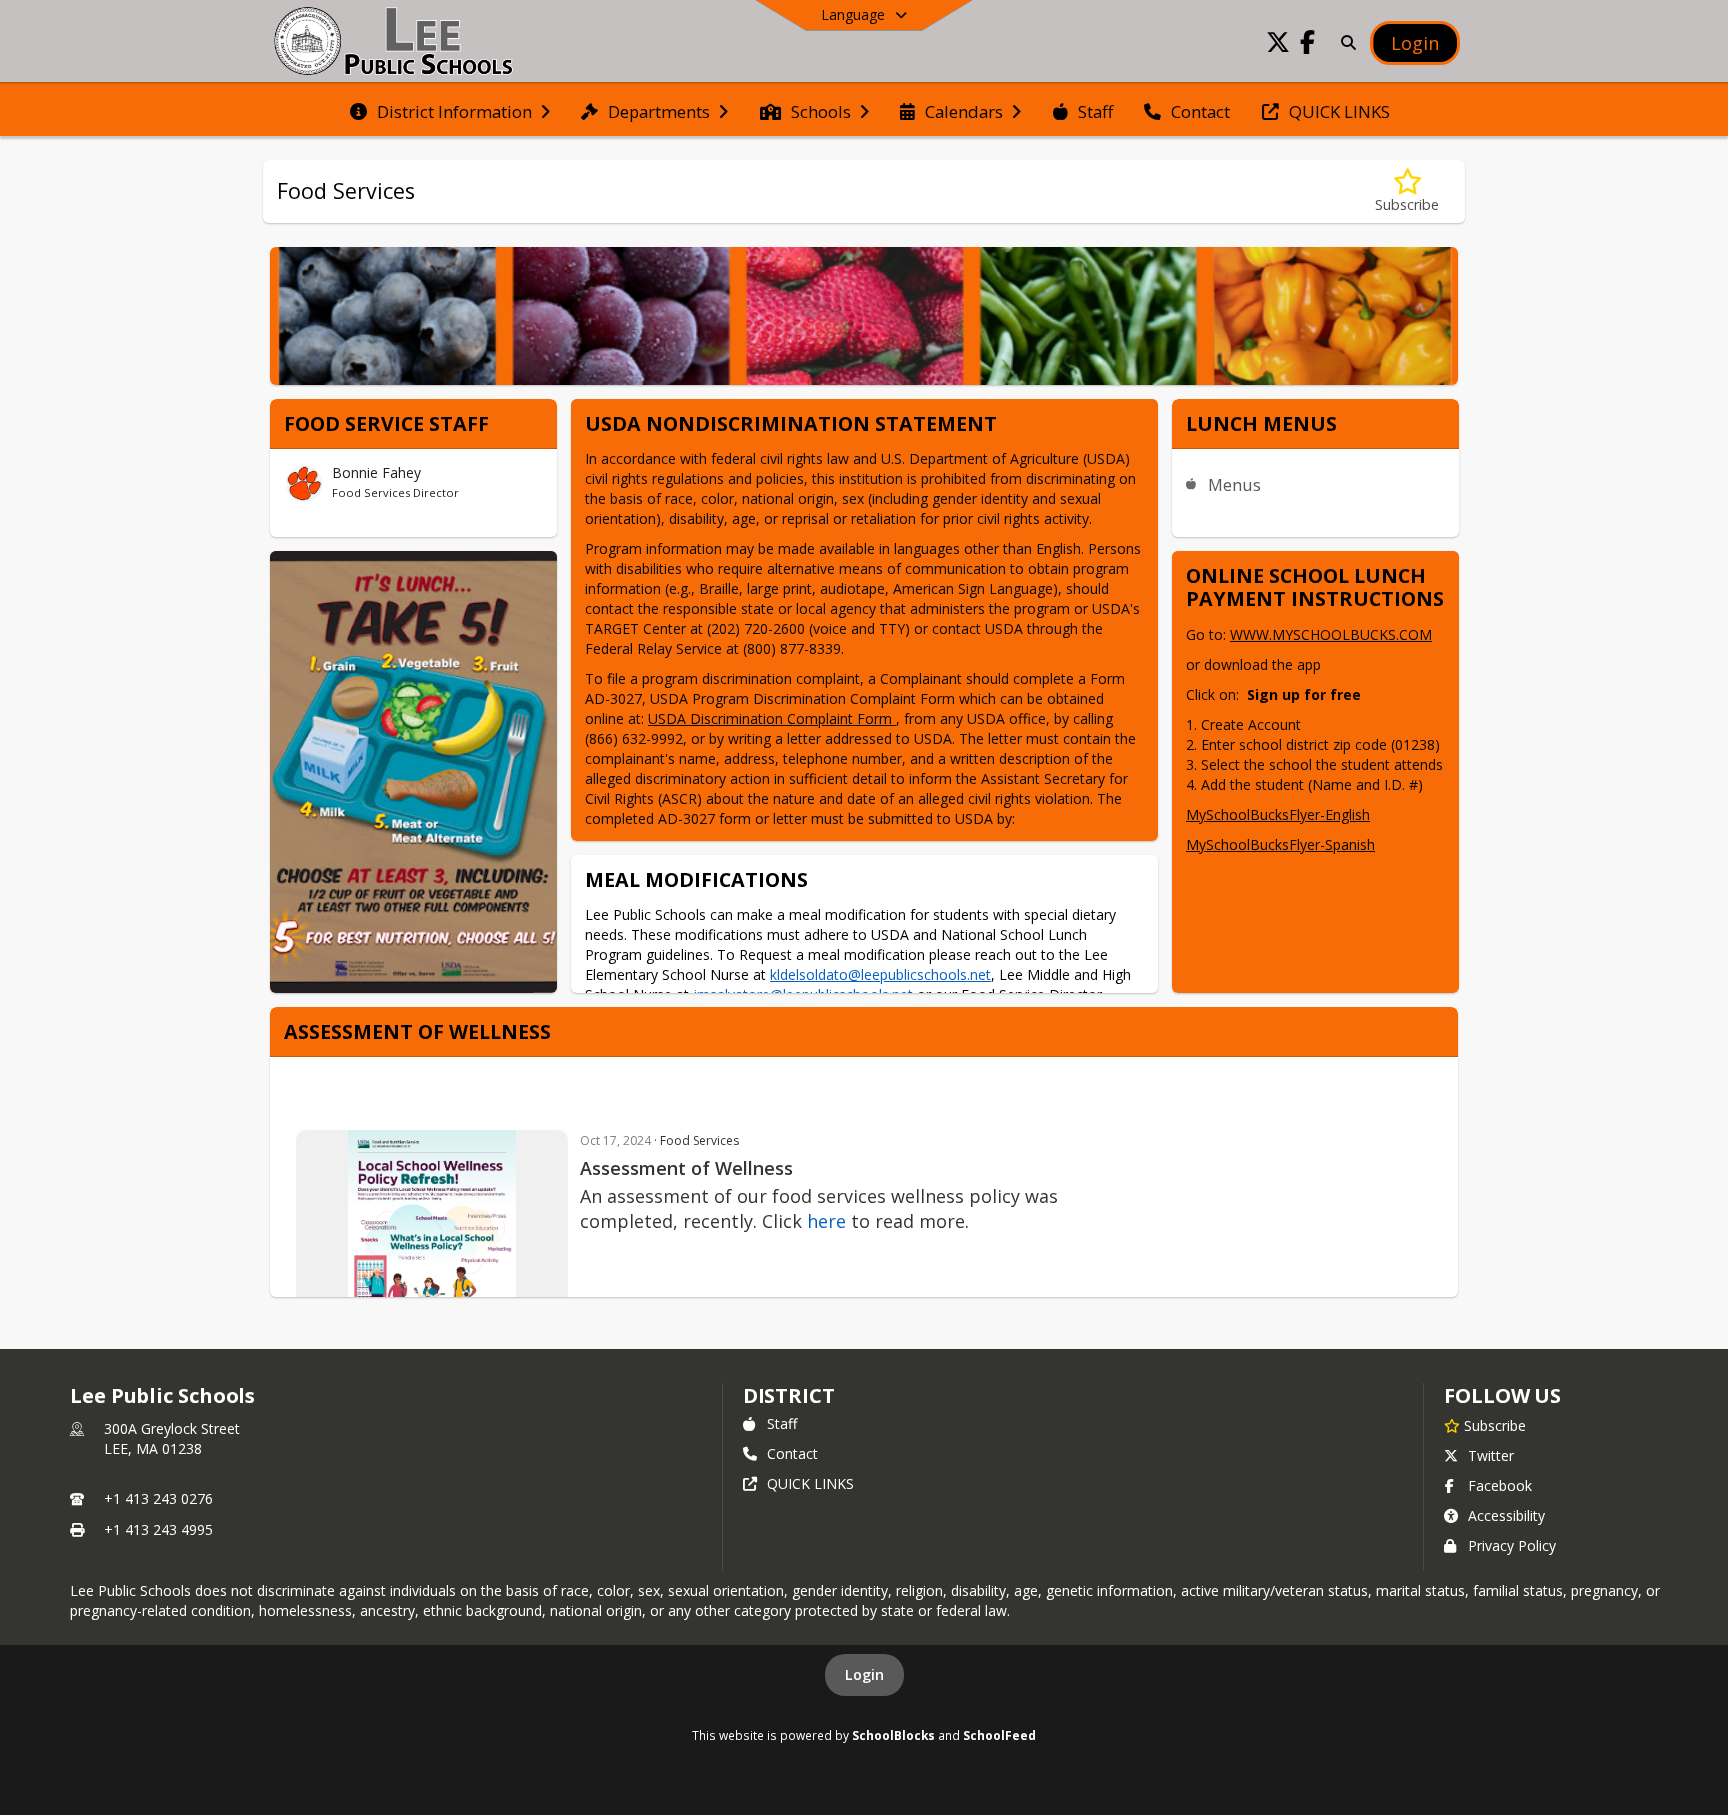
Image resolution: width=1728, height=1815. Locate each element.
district (789, 1395)
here (826, 1221)
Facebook (1500, 1485)
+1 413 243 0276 (158, 1498)
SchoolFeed (999, 1735)
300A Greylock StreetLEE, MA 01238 (172, 1438)
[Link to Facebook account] (1308, 45)
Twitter (1491, 1455)
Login (864, 1674)
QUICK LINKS (810, 1483)
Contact (792, 1453)
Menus (1234, 484)
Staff (782, 1423)
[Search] (1344, 42)
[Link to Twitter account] (1278, 45)
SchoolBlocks (893, 1735)
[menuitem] (450, 110)
